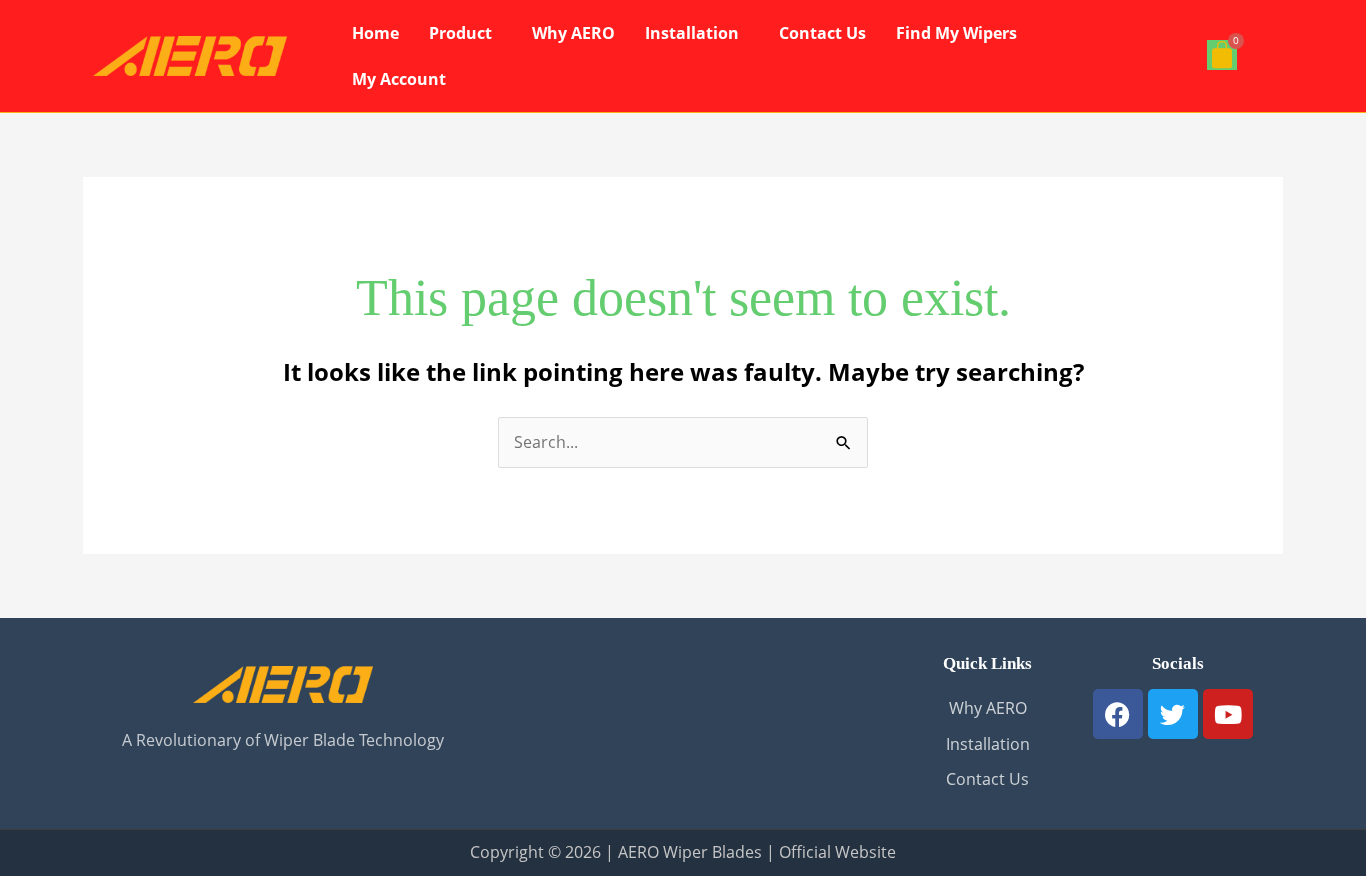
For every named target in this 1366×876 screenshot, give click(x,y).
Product (460, 33)
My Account (399, 79)
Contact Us (822, 33)
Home (375, 33)
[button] (465, 33)
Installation (692, 33)
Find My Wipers (956, 33)
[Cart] (1222, 55)
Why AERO (573, 33)
